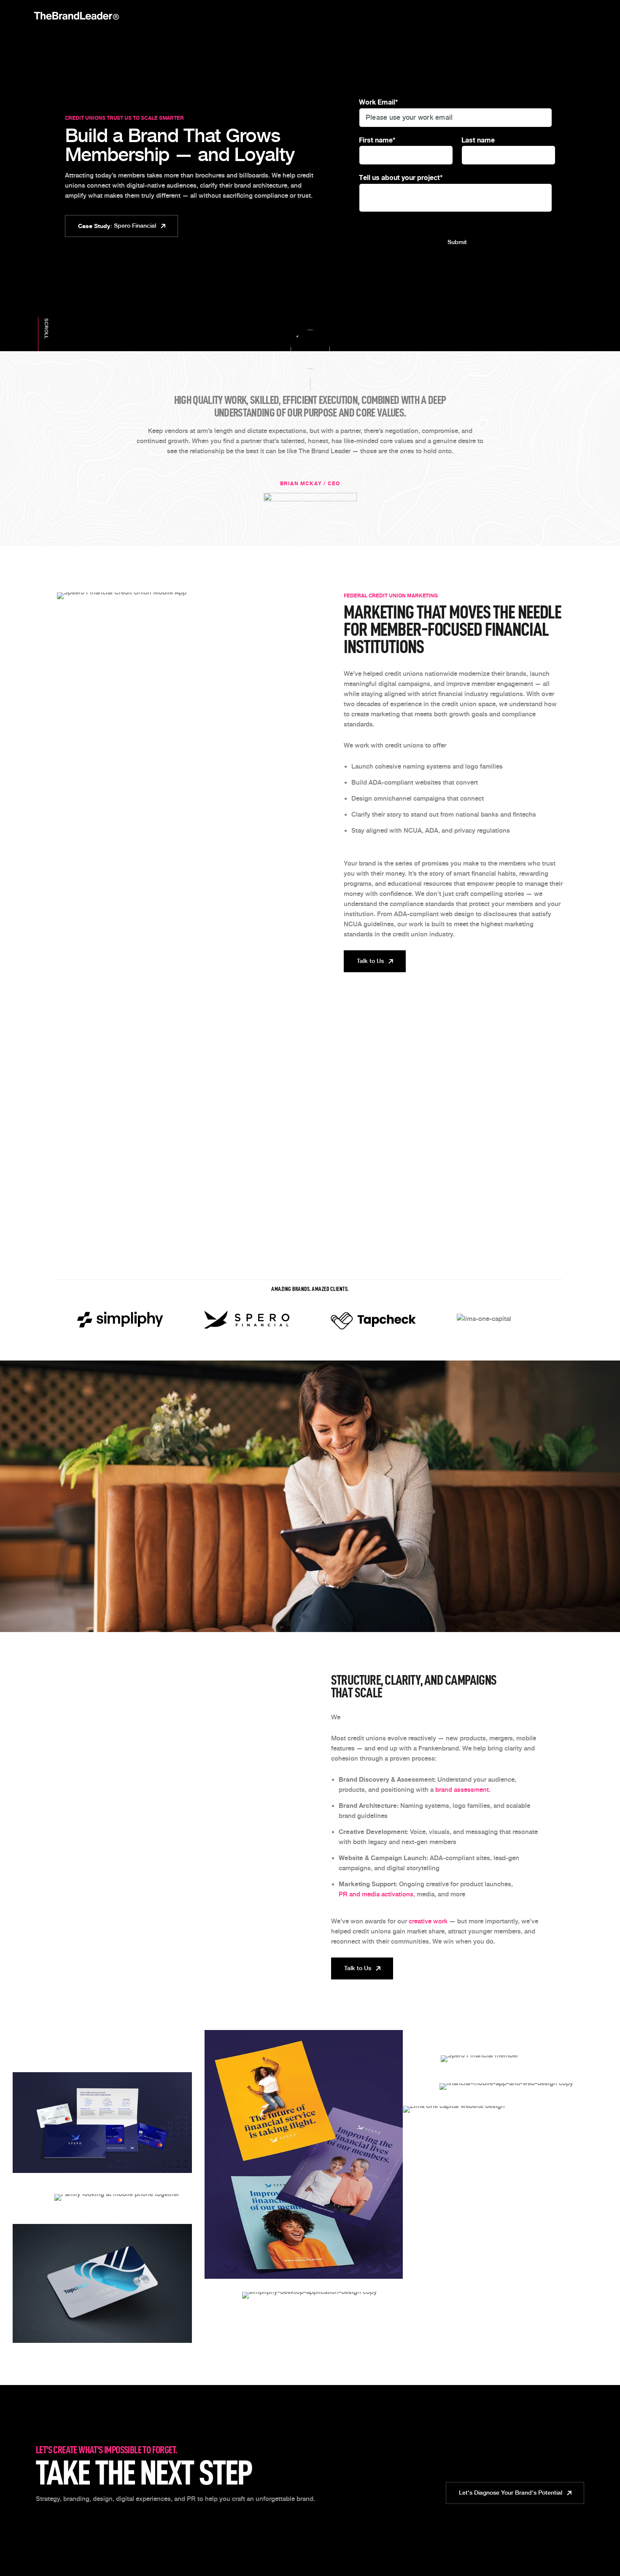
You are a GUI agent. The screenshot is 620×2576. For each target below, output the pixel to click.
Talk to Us (370, 961)
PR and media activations (376, 1894)
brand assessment (462, 1790)
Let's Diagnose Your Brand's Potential (511, 2493)
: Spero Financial (117, 226)
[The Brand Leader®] (76, 16)
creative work (428, 1921)
